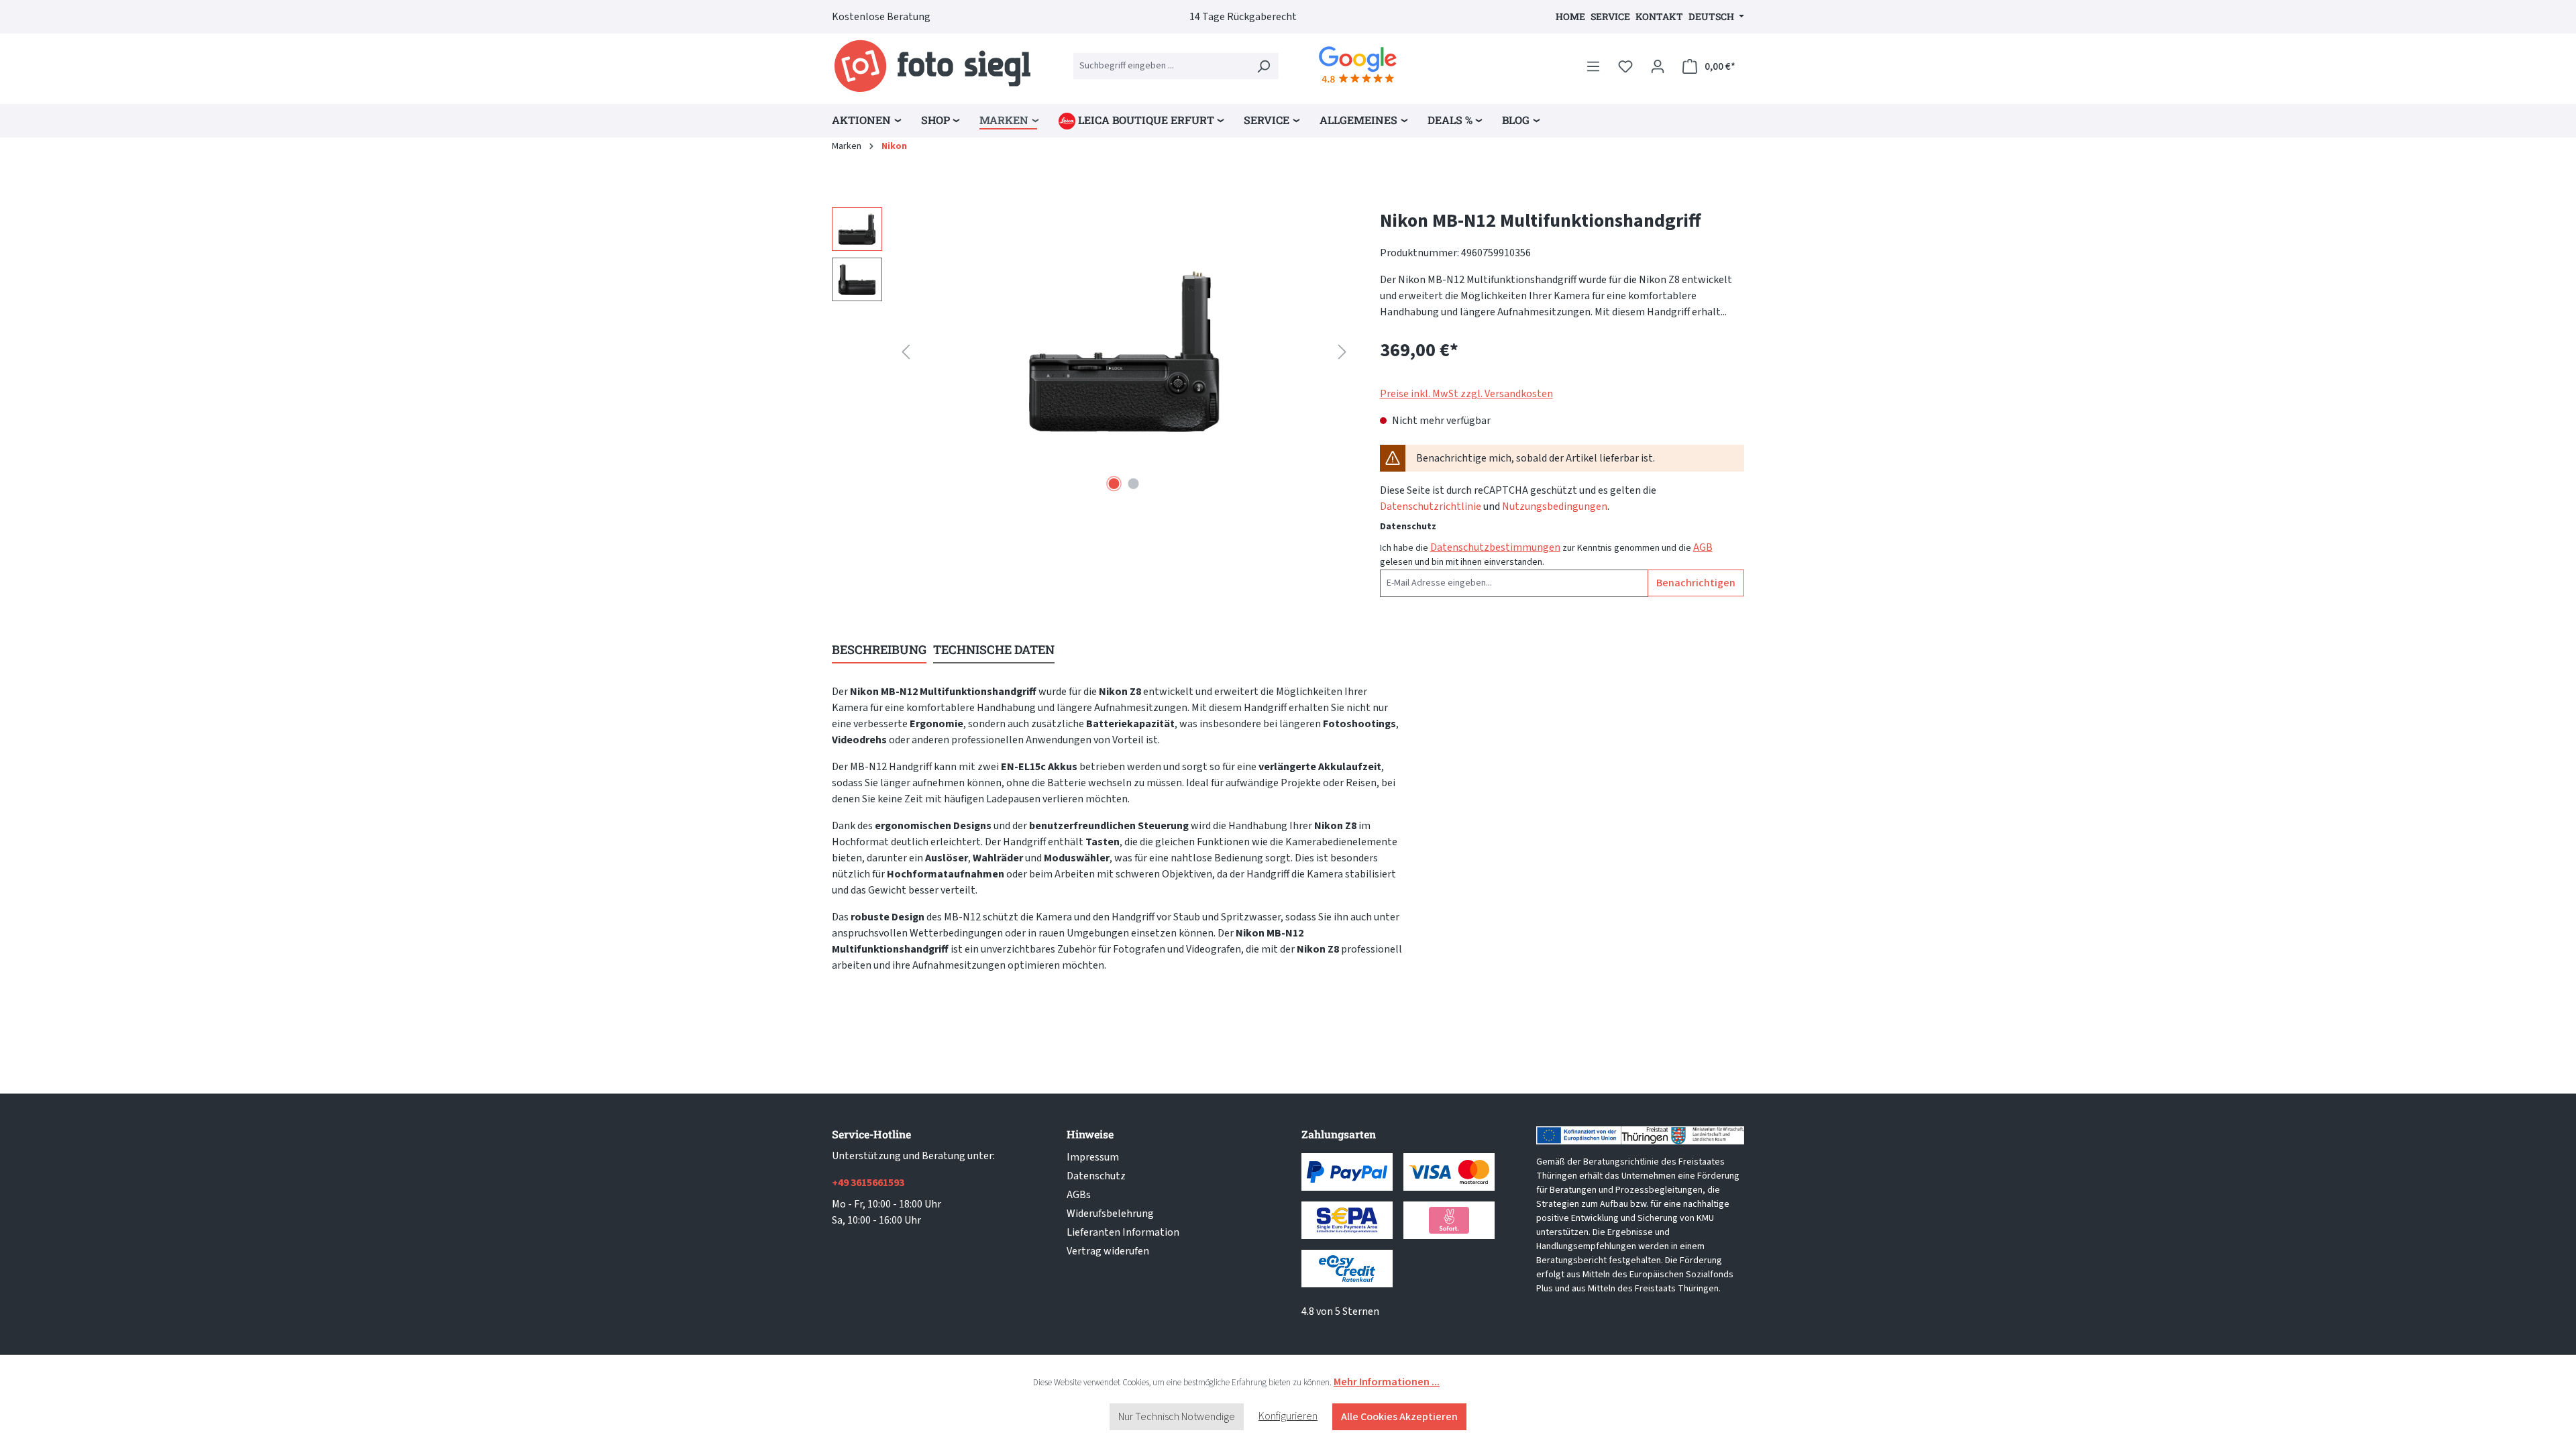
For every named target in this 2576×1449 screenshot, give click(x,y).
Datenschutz (1096, 1176)
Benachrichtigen (1696, 583)
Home (1570, 16)
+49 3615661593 (868, 1183)
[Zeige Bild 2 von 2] (1134, 484)
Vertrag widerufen (1108, 1251)
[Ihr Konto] (1658, 66)
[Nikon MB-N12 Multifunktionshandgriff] (1124, 352)
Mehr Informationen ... (1387, 1382)
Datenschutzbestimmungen (1495, 547)
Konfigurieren (1288, 1416)
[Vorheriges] (906, 352)
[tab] (879, 650)
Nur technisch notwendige (1177, 1417)
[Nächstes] (1342, 352)
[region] (1092, 352)
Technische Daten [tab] (994, 649)
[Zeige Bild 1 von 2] (1114, 484)
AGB (1703, 547)
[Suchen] (1263, 66)
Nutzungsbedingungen (1555, 506)
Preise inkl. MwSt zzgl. (1466, 394)
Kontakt (1659, 16)
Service (1610, 16)
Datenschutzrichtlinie (1431, 506)
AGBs (1079, 1195)
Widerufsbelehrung (1110, 1214)
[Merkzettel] (1625, 66)
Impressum (1093, 1157)
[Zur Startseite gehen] (932, 66)
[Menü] (1593, 66)
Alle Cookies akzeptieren (1399, 1417)
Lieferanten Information (1123, 1232)
